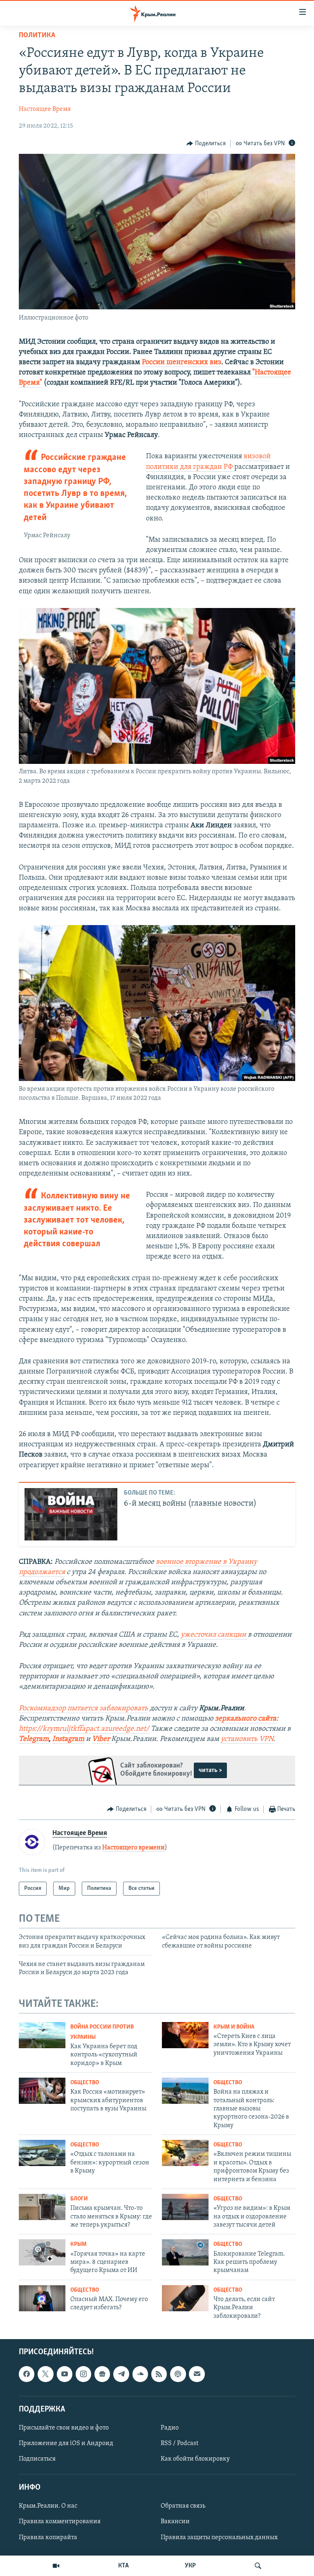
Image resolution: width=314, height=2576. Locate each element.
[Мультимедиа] (56, 2566)
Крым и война (234, 2027)
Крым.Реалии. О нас (48, 2506)
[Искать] (258, 2566)
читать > (210, 1770)
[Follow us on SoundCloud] (140, 2374)
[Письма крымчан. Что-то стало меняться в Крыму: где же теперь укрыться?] (42, 2207)
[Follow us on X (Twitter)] (45, 2374)
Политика (37, 36)
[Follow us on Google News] (102, 2374)
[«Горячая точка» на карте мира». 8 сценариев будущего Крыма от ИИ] (42, 2252)
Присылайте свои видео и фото (64, 2428)
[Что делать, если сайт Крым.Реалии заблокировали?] (185, 2298)
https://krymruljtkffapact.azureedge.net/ (84, 1729)
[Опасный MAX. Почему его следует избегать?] (42, 2298)
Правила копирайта (48, 2538)
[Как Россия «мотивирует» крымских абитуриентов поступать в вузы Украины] (42, 2091)
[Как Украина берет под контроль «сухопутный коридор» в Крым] (42, 2035)
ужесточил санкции (214, 1635)
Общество (85, 2083)
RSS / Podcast (179, 2443)
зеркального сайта (246, 1719)
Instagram (68, 1739)
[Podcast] (178, 2374)
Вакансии (175, 2522)
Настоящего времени (133, 1848)
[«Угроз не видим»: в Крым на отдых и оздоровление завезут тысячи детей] (185, 2207)
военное (170, 1562)
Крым (78, 2244)
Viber (102, 1739)
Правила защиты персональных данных (219, 2538)
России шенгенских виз (182, 363)
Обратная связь (183, 2506)
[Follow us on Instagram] (83, 2374)
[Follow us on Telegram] (121, 2374)
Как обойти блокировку (195, 2459)
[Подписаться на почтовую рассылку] (197, 2374)
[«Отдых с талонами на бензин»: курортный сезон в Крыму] (42, 2153)
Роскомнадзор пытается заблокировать (83, 1709)
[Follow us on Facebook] (27, 2374)
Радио (170, 2428)
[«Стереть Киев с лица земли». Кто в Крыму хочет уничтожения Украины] (185, 2035)
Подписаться (37, 2459)
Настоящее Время (45, 109)
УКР (190, 2566)
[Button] (206, 144)
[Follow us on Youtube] (65, 2374)
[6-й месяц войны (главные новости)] (71, 1514)
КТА (123, 2566)
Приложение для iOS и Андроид (66, 2443)
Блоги (79, 2199)
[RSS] (159, 2374)
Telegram (34, 1739)
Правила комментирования (60, 2522)
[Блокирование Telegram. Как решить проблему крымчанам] (185, 2252)
